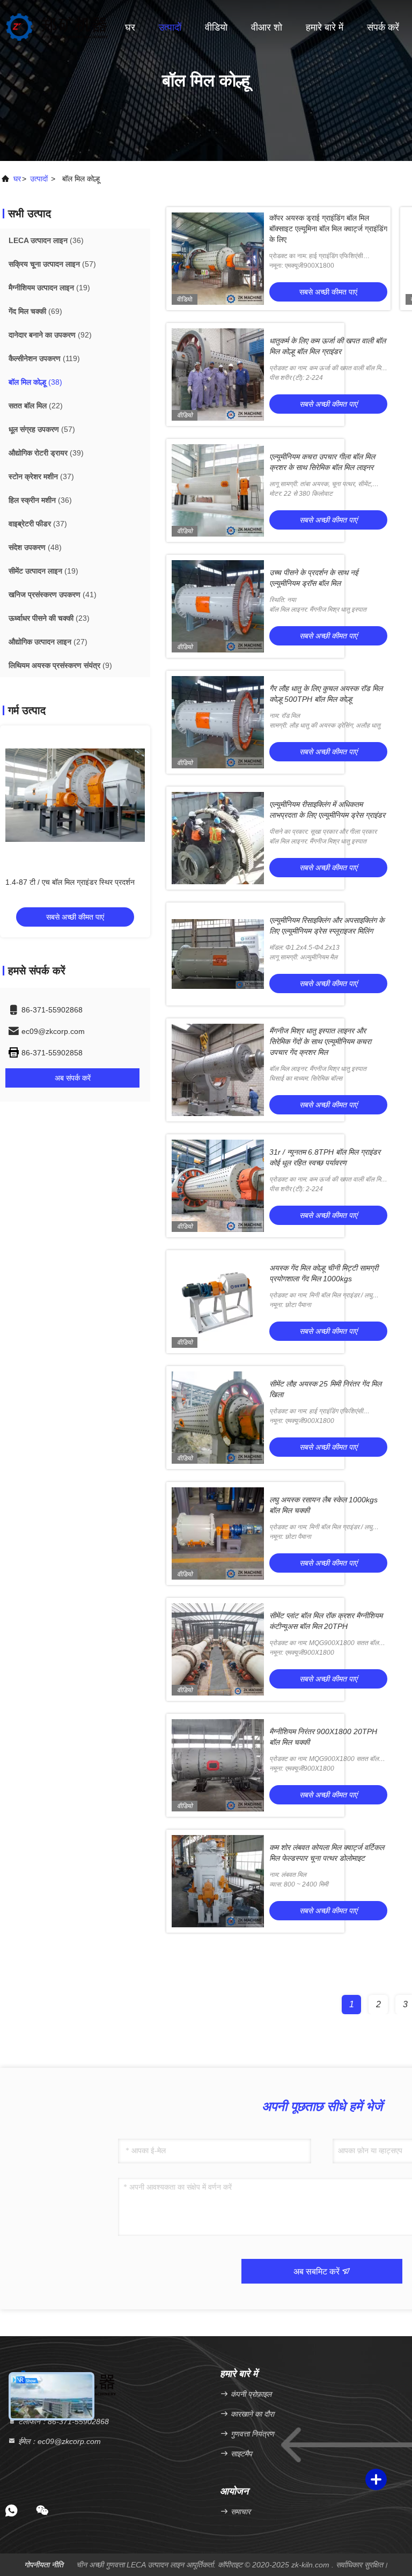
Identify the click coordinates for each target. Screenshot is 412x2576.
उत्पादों (170, 27)
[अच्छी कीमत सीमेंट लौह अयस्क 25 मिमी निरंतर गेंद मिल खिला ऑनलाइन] (218, 1418)
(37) (41, 476)
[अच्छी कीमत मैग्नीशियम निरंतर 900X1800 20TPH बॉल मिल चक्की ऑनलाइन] (218, 1765)
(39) (46, 453)
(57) (52, 264)
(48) (35, 547)
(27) (48, 642)
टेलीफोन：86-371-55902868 (62, 2421)
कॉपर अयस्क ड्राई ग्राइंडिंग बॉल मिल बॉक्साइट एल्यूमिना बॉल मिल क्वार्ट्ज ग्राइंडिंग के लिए (328, 229)
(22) (36, 406)
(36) (46, 240)
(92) (50, 335)
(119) (44, 358)
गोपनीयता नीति (44, 2565)
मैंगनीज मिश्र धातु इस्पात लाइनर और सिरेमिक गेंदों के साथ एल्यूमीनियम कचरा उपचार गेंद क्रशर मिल (320, 1041)
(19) (49, 288)
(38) (35, 382)
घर (130, 27)
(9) (60, 665)
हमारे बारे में (325, 27)
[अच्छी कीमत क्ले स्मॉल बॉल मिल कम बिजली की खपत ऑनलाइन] (75, 795)
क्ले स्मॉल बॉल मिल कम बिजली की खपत (58, 882)
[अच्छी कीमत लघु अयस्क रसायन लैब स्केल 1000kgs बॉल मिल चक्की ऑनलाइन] (218, 1533)
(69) (35, 311)
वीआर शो (267, 27)
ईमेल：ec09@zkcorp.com (58, 2441)
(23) (49, 618)
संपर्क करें (383, 27)
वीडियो (216, 27)
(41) (53, 595)
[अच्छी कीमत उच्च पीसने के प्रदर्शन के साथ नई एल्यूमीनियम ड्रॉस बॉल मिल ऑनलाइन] (218, 606)
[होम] (57, 27)
